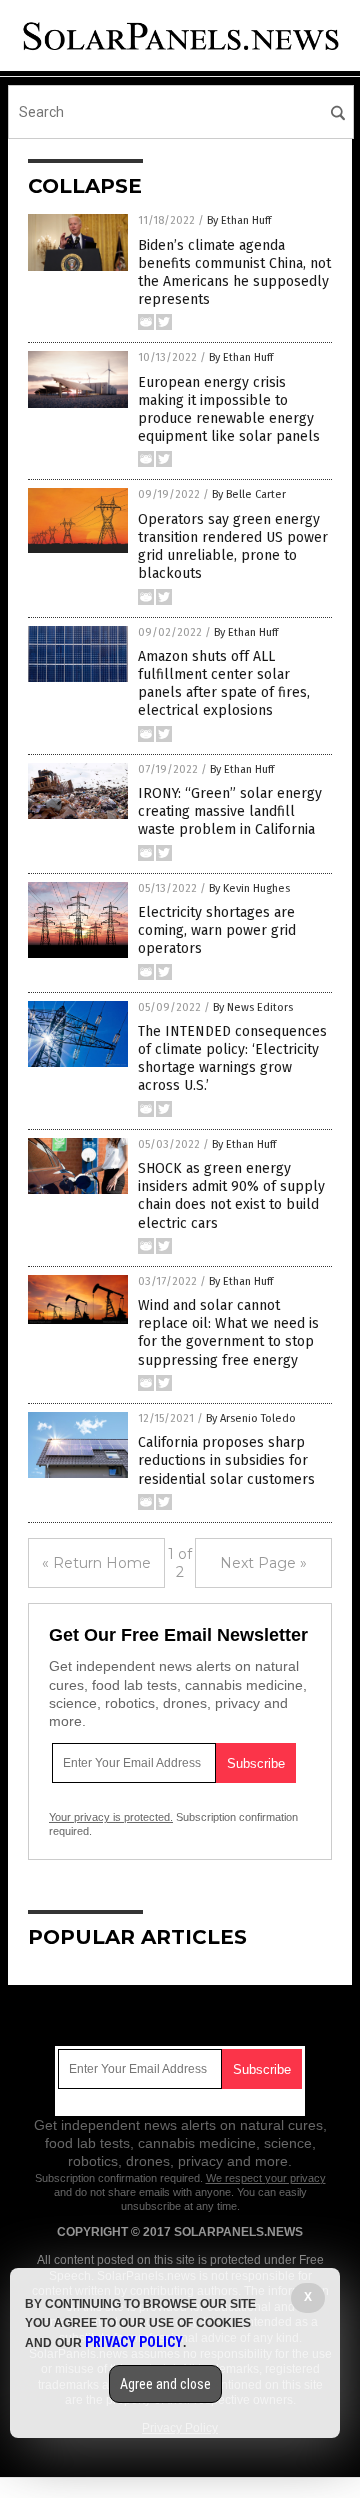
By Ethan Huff (239, 220)
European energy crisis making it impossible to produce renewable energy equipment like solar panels (229, 410)
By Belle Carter (249, 494)
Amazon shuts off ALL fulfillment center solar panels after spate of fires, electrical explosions (224, 684)
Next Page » (263, 1563)
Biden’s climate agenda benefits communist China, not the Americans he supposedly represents (234, 273)
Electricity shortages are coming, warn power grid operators (217, 930)
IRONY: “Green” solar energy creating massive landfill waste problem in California (230, 811)
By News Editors (253, 1007)
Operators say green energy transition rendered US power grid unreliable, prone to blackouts (233, 547)
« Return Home (96, 1563)
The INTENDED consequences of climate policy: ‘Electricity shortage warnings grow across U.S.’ (232, 1059)
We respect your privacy (266, 2178)
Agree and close (165, 2384)
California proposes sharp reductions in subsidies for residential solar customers (226, 1460)
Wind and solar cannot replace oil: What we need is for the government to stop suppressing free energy (228, 1333)
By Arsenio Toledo (251, 1418)
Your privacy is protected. (111, 1817)
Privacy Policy (134, 2342)
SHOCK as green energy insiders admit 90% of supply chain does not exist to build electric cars (231, 1196)
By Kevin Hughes (249, 888)
